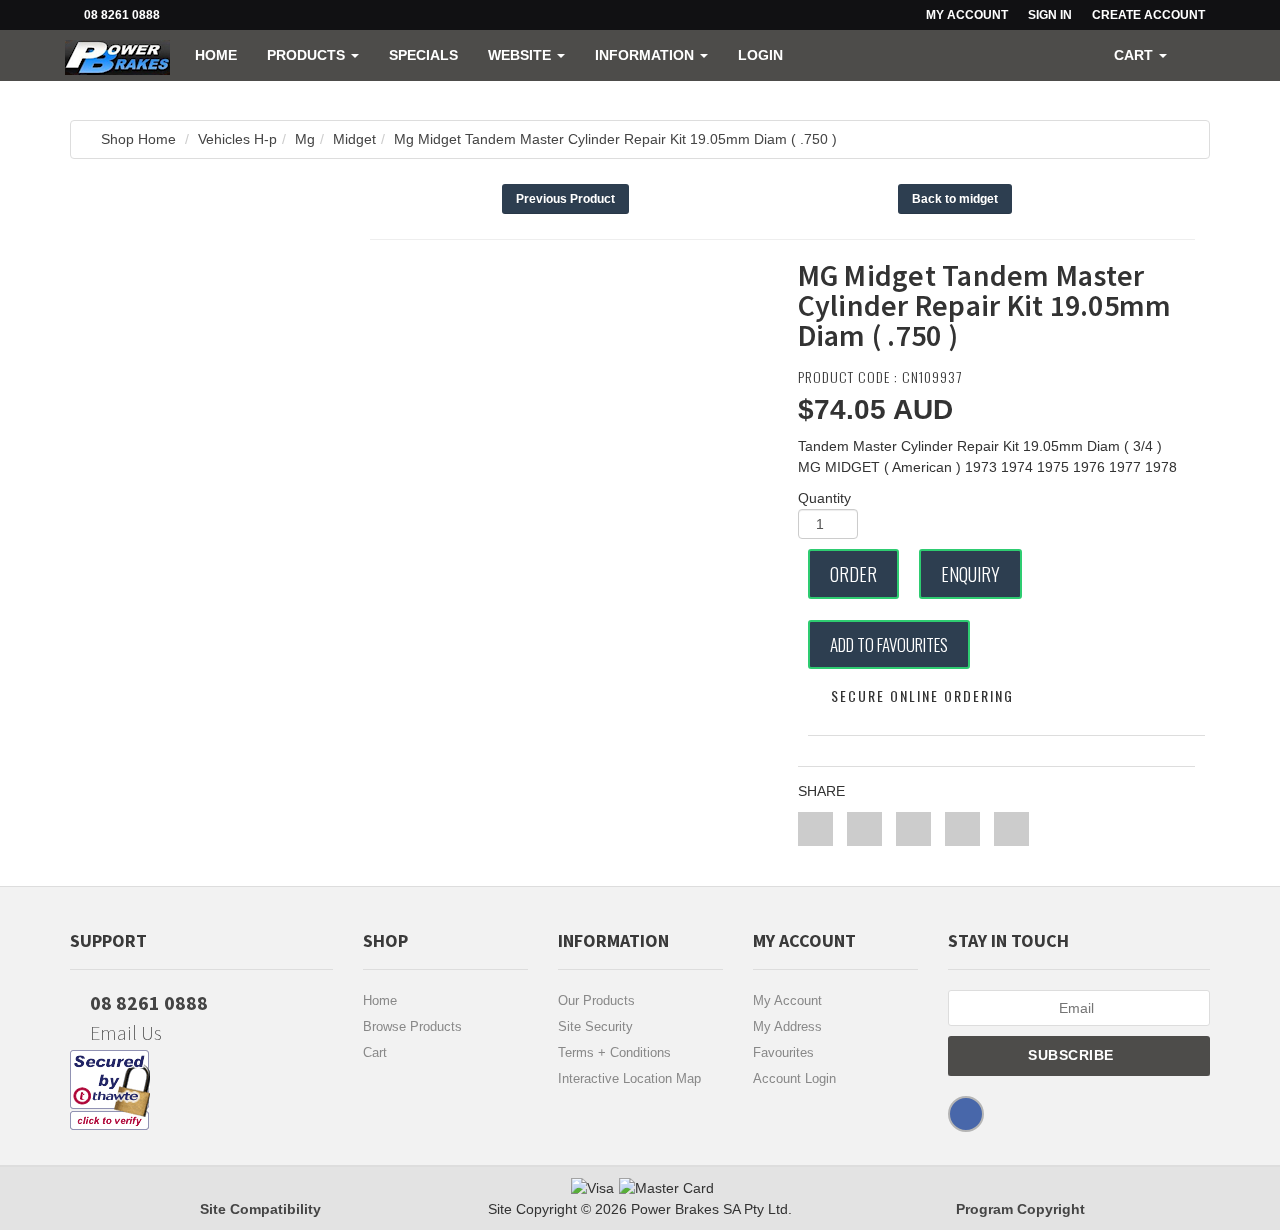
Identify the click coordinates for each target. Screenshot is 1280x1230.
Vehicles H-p (237, 139)
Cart (375, 1052)
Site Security (595, 1026)
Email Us (124, 1032)
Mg (305, 139)
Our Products (596, 1000)
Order (853, 574)
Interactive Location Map (629, 1078)
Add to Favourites (889, 644)
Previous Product (565, 199)
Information (646, 55)
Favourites (783, 1052)
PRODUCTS (308, 55)
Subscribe (1073, 1055)
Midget (354, 139)
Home (216, 55)
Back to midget (955, 199)
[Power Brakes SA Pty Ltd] (117, 55)
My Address (787, 1026)
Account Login (794, 1078)
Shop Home (138, 139)
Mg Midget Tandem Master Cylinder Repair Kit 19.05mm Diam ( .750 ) (615, 139)
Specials (423, 55)
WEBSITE (521, 55)
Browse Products (412, 1026)
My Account (787, 1000)
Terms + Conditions (614, 1052)
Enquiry (970, 574)
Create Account (1148, 15)
